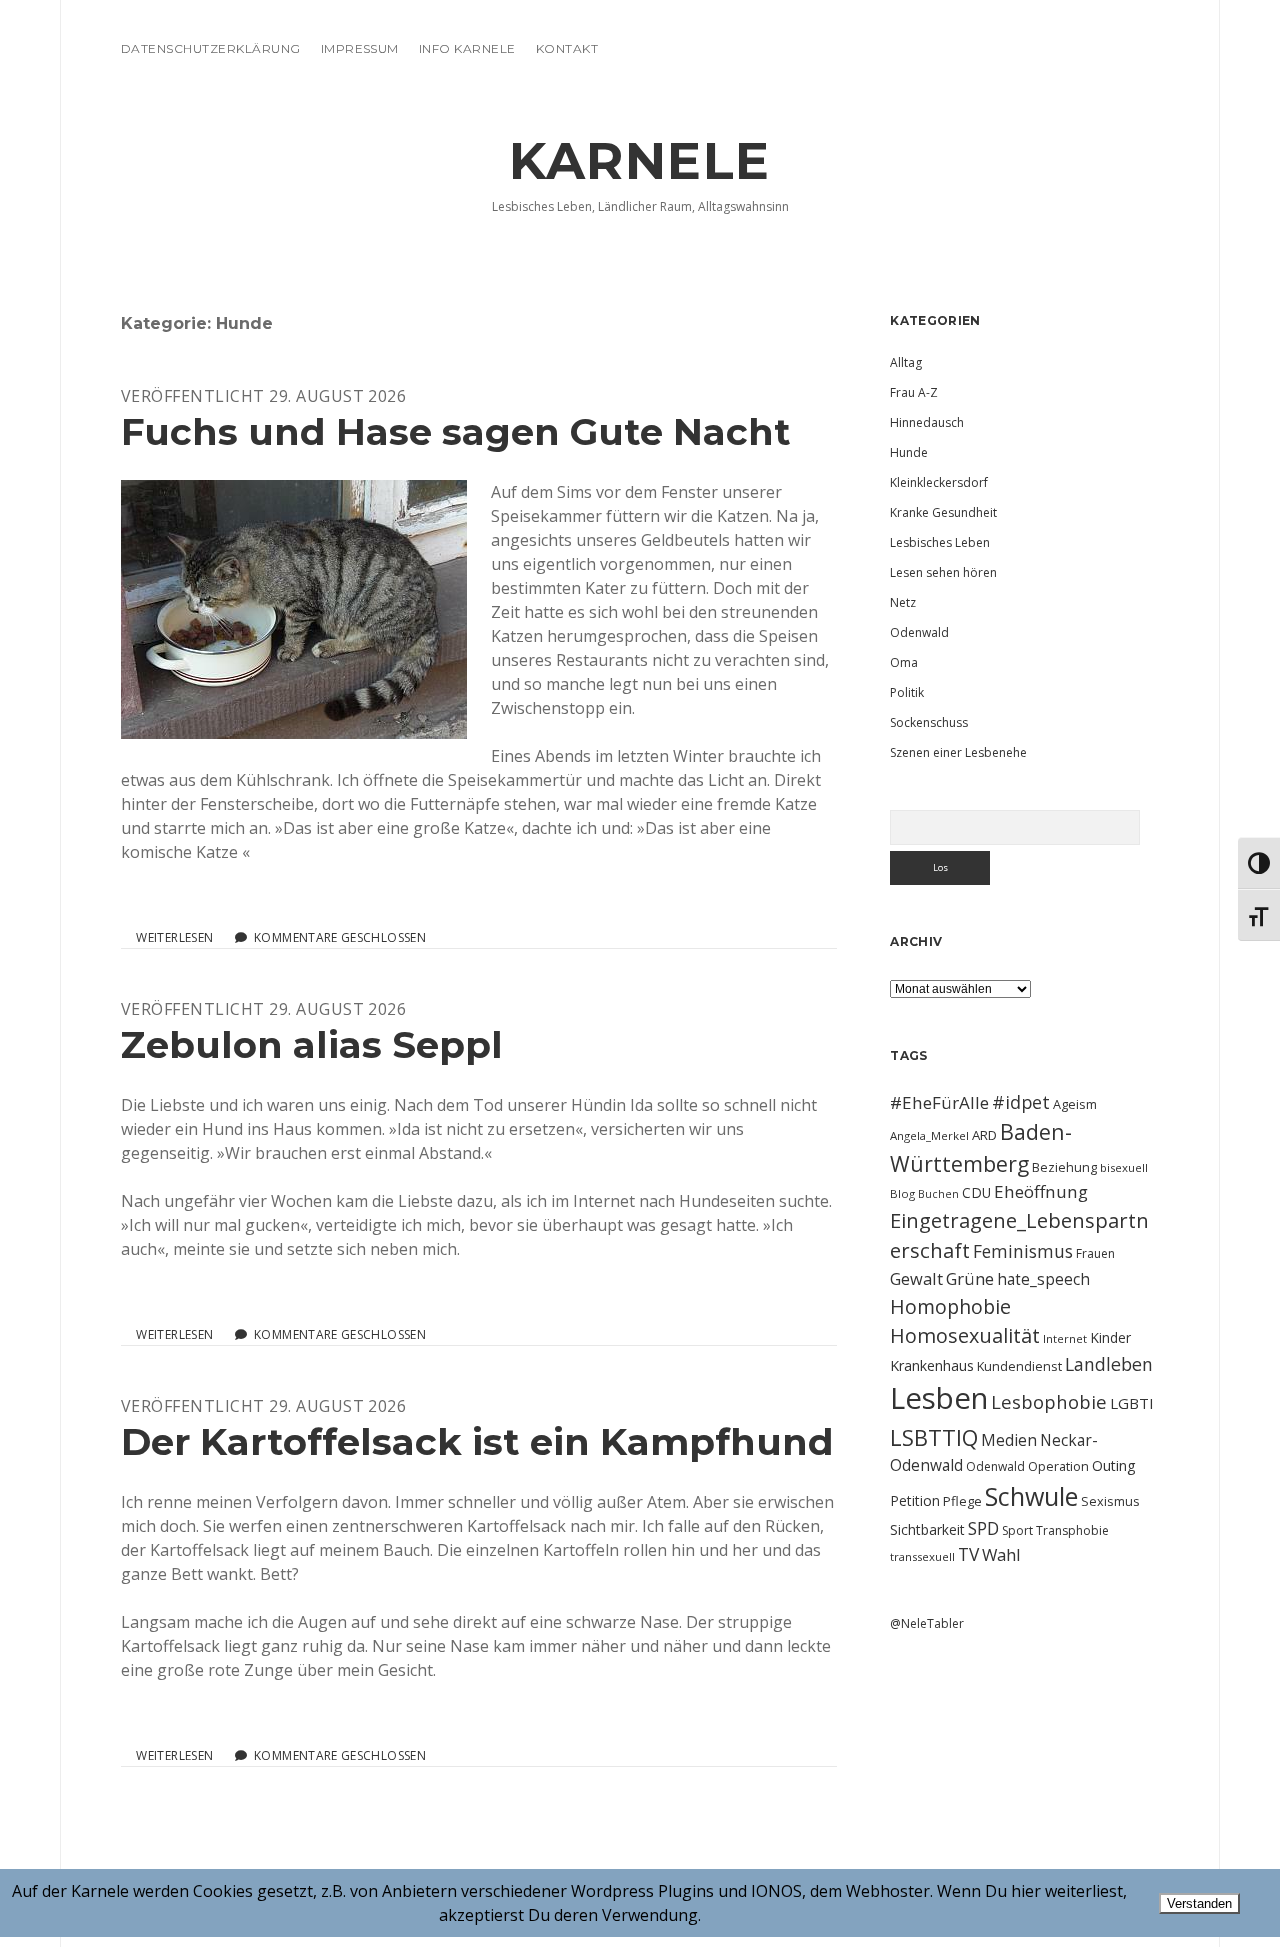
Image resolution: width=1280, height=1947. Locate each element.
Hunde (909, 452)
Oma (904, 662)
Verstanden (1199, 1903)
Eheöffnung (1041, 1191)
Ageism (1075, 1104)
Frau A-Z (914, 392)
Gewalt (916, 1278)
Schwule (1031, 1496)
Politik (907, 692)
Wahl (1001, 1554)
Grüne (970, 1278)
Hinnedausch (927, 422)
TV (968, 1554)
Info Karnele (467, 48)
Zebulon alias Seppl (312, 1044)
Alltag (906, 362)
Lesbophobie (1049, 1401)
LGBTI (1132, 1403)
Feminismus (1023, 1251)
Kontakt (567, 48)
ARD (984, 1135)
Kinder (1110, 1337)
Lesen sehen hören (943, 572)
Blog (902, 1193)
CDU (976, 1192)
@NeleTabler (927, 1623)
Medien (1009, 1440)
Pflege (962, 1501)
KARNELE (640, 161)
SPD (983, 1528)
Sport (1017, 1530)
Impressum (360, 48)
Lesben (939, 1398)
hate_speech (1043, 1279)
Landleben (1109, 1364)
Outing (1114, 1465)
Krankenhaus (932, 1365)
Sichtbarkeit (927, 1529)
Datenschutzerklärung (211, 48)
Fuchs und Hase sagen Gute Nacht (456, 431)
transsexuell (922, 1556)
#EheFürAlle (939, 1102)
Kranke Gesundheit (943, 512)
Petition (915, 1500)
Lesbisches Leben (940, 542)
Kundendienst (1019, 1366)
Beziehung (1064, 1167)
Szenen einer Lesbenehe (958, 752)
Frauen (1095, 1253)
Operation (1058, 1466)
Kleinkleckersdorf (939, 482)
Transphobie (1072, 1530)
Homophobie (950, 1306)
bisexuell (1124, 1167)
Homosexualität (965, 1335)
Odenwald (919, 632)
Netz (903, 602)
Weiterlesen (174, 938)
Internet (1065, 1338)
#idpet (1021, 1102)
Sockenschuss (929, 722)
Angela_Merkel (929, 1135)
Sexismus (1110, 1501)
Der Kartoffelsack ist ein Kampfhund (477, 1441)
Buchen (938, 1194)
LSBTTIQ (934, 1437)
